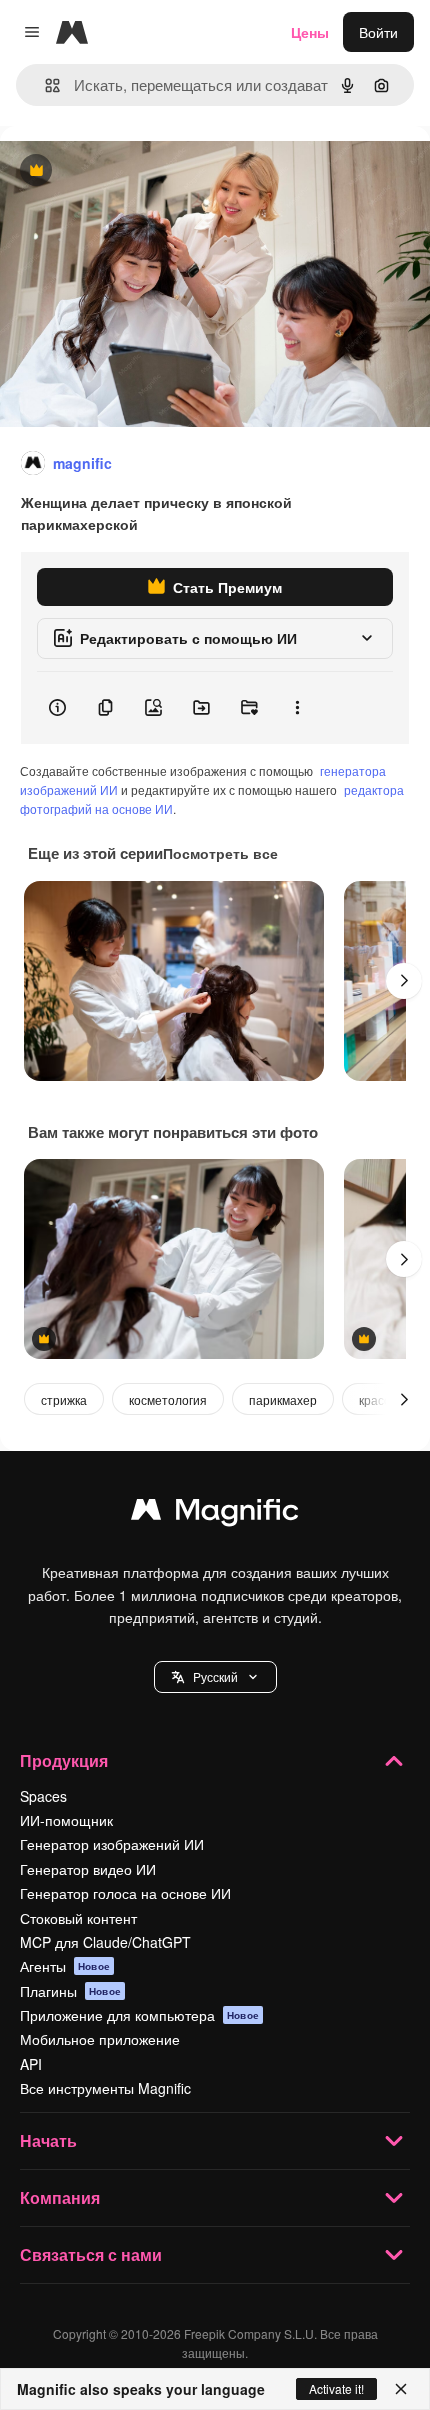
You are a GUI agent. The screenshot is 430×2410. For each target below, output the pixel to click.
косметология (168, 1399)
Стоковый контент (78, 1918)
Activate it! (336, 2388)
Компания (60, 2197)
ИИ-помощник (66, 1820)
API (31, 2064)
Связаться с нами (91, 2254)
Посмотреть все (220, 853)
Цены (310, 32)
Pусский (215, 1676)
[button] (215, 1677)
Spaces (43, 1796)
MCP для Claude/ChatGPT (105, 1942)
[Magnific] (215, 1514)
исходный (134, 171)
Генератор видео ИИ (88, 1869)
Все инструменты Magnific (105, 2088)
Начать (48, 2140)
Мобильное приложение (100, 2039)
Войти (378, 32)
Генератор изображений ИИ (112, 1844)
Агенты (65, 1966)
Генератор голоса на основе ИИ (125, 1893)
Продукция (64, 1760)
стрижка (64, 1399)
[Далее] (404, 981)
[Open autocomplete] (44, 85)
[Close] (401, 2389)
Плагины (70, 1991)
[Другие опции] (297, 708)
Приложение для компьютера (139, 2015)
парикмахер (283, 1399)
